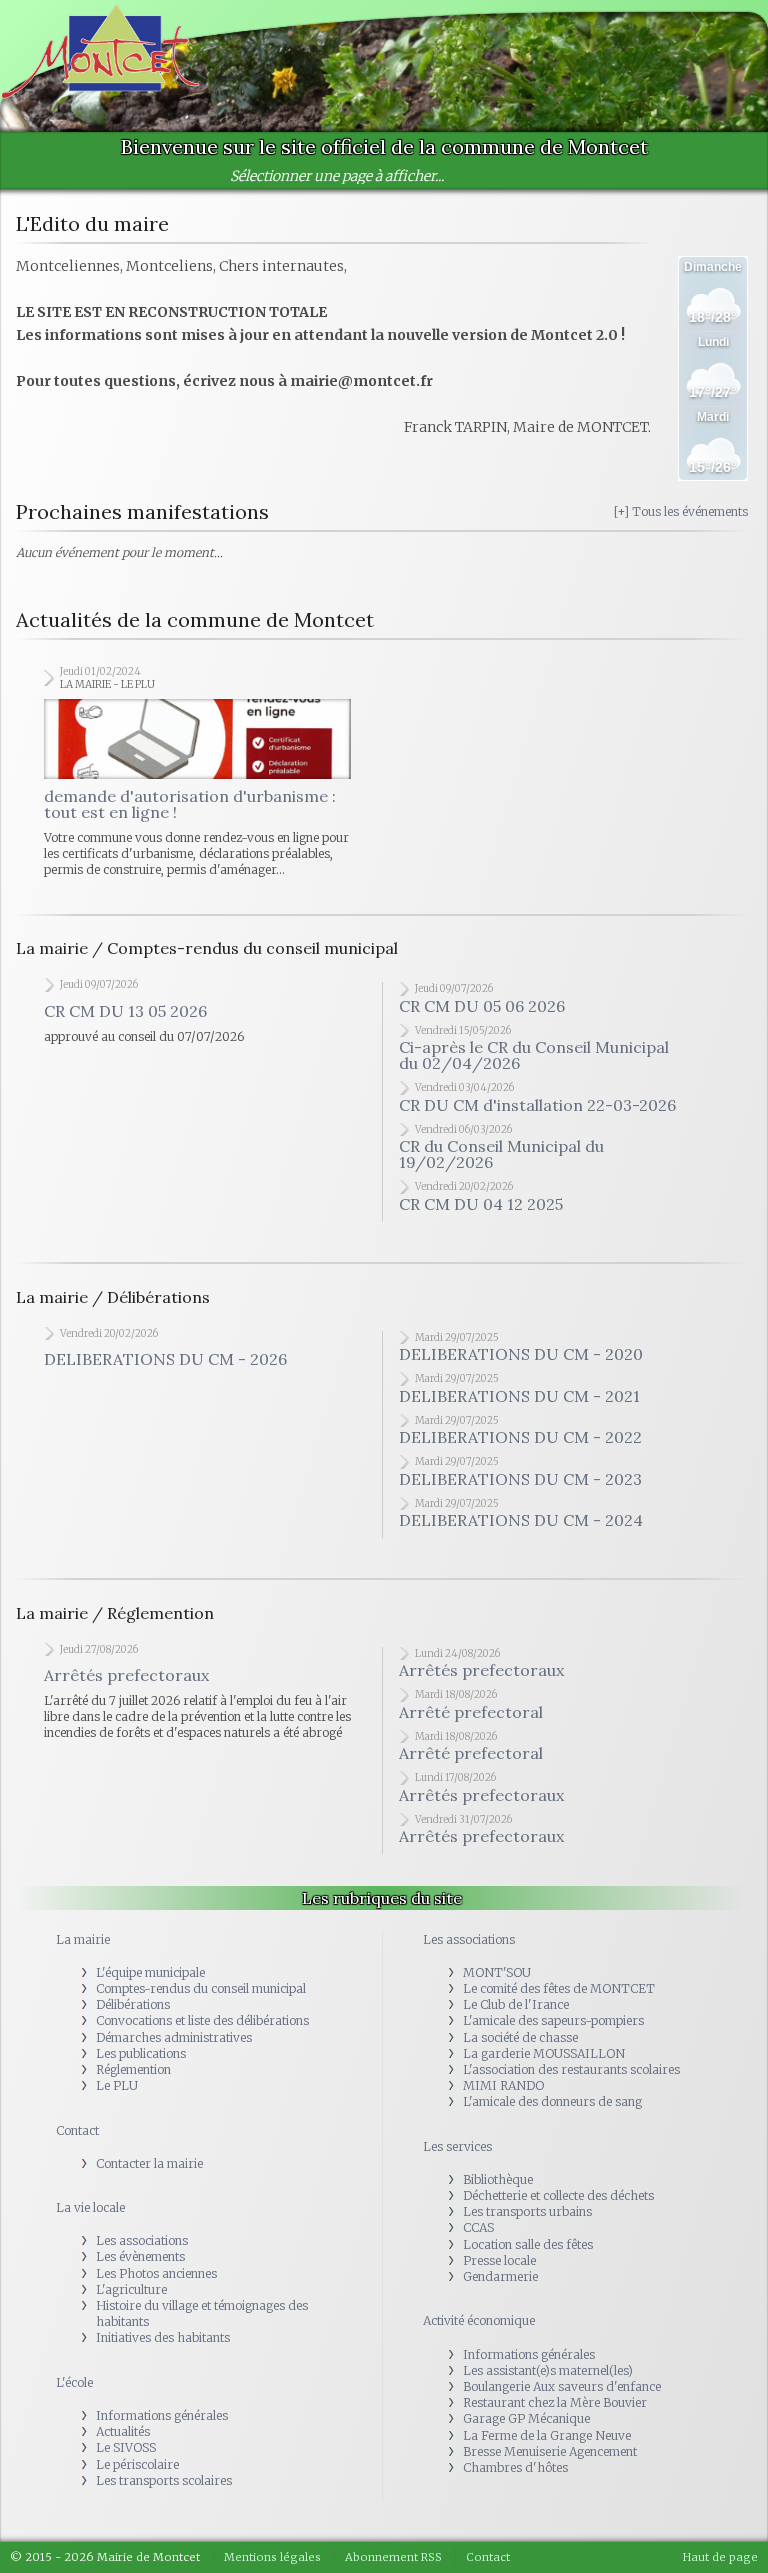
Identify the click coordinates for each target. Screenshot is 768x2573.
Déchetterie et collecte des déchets (558, 2195)
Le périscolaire (137, 2464)
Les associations (142, 2240)
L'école (74, 2382)
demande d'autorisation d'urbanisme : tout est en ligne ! (190, 804)
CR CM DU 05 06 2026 (482, 1006)
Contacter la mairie (149, 2163)
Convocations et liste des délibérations (202, 2020)
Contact (77, 2130)
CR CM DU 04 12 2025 (481, 1204)
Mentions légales (272, 2557)
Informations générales (162, 2415)
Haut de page (720, 2557)
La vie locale (90, 2207)
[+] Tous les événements (681, 511)
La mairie (83, 1939)
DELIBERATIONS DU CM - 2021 (519, 1396)
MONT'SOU (497, 1972)
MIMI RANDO (503, 2085)
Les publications (141, 2053)
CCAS (478, 2227)
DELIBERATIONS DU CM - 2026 (165, 1359)
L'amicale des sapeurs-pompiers (553, 2020)
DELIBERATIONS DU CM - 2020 (521, 1354)
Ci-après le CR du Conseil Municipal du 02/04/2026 (534, 1055)
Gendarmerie (500, 2276)
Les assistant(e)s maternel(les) (548, 2370)
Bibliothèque (498, 2179)
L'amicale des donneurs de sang (552, 2101)
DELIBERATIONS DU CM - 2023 (520, 1479)
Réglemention (133, 2069)
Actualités (123, 2431)
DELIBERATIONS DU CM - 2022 (520, 1437)
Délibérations (133, 2004)
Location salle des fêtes (528, 2244)
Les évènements (140, 2256)
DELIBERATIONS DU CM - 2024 (521, 1520)
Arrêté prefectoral (471, 1712)
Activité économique (479, 2320)
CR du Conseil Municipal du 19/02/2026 (501, 1154)
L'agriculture (131, 2289)
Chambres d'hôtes (515, 2467)
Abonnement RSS (393, 2557)
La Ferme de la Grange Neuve (547, 2435)
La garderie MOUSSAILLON (544, 2053)
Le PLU (117, 2085)
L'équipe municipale (150, 1972)
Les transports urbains (527, 2211)
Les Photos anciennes (156, 2273)
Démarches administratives (174, 2037)
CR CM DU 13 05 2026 (125, 1011)
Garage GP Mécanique (526, 2418)
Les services (457, 2146)
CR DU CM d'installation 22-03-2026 (537, 1105)
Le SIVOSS (126, 2447)
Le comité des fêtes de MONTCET (559, 1988)
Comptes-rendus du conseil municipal (201, 1988)
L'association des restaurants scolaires (571, 2069)
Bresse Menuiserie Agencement (550, 2451)
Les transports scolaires (164, 2480)
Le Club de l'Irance (516, 2004)
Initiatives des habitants (163, 2337)
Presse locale (499, 2260)
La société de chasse (520, 2037)
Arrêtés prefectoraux (126, 1675)
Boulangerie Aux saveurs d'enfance (562, 2386)
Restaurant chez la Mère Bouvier (555, 2402)
